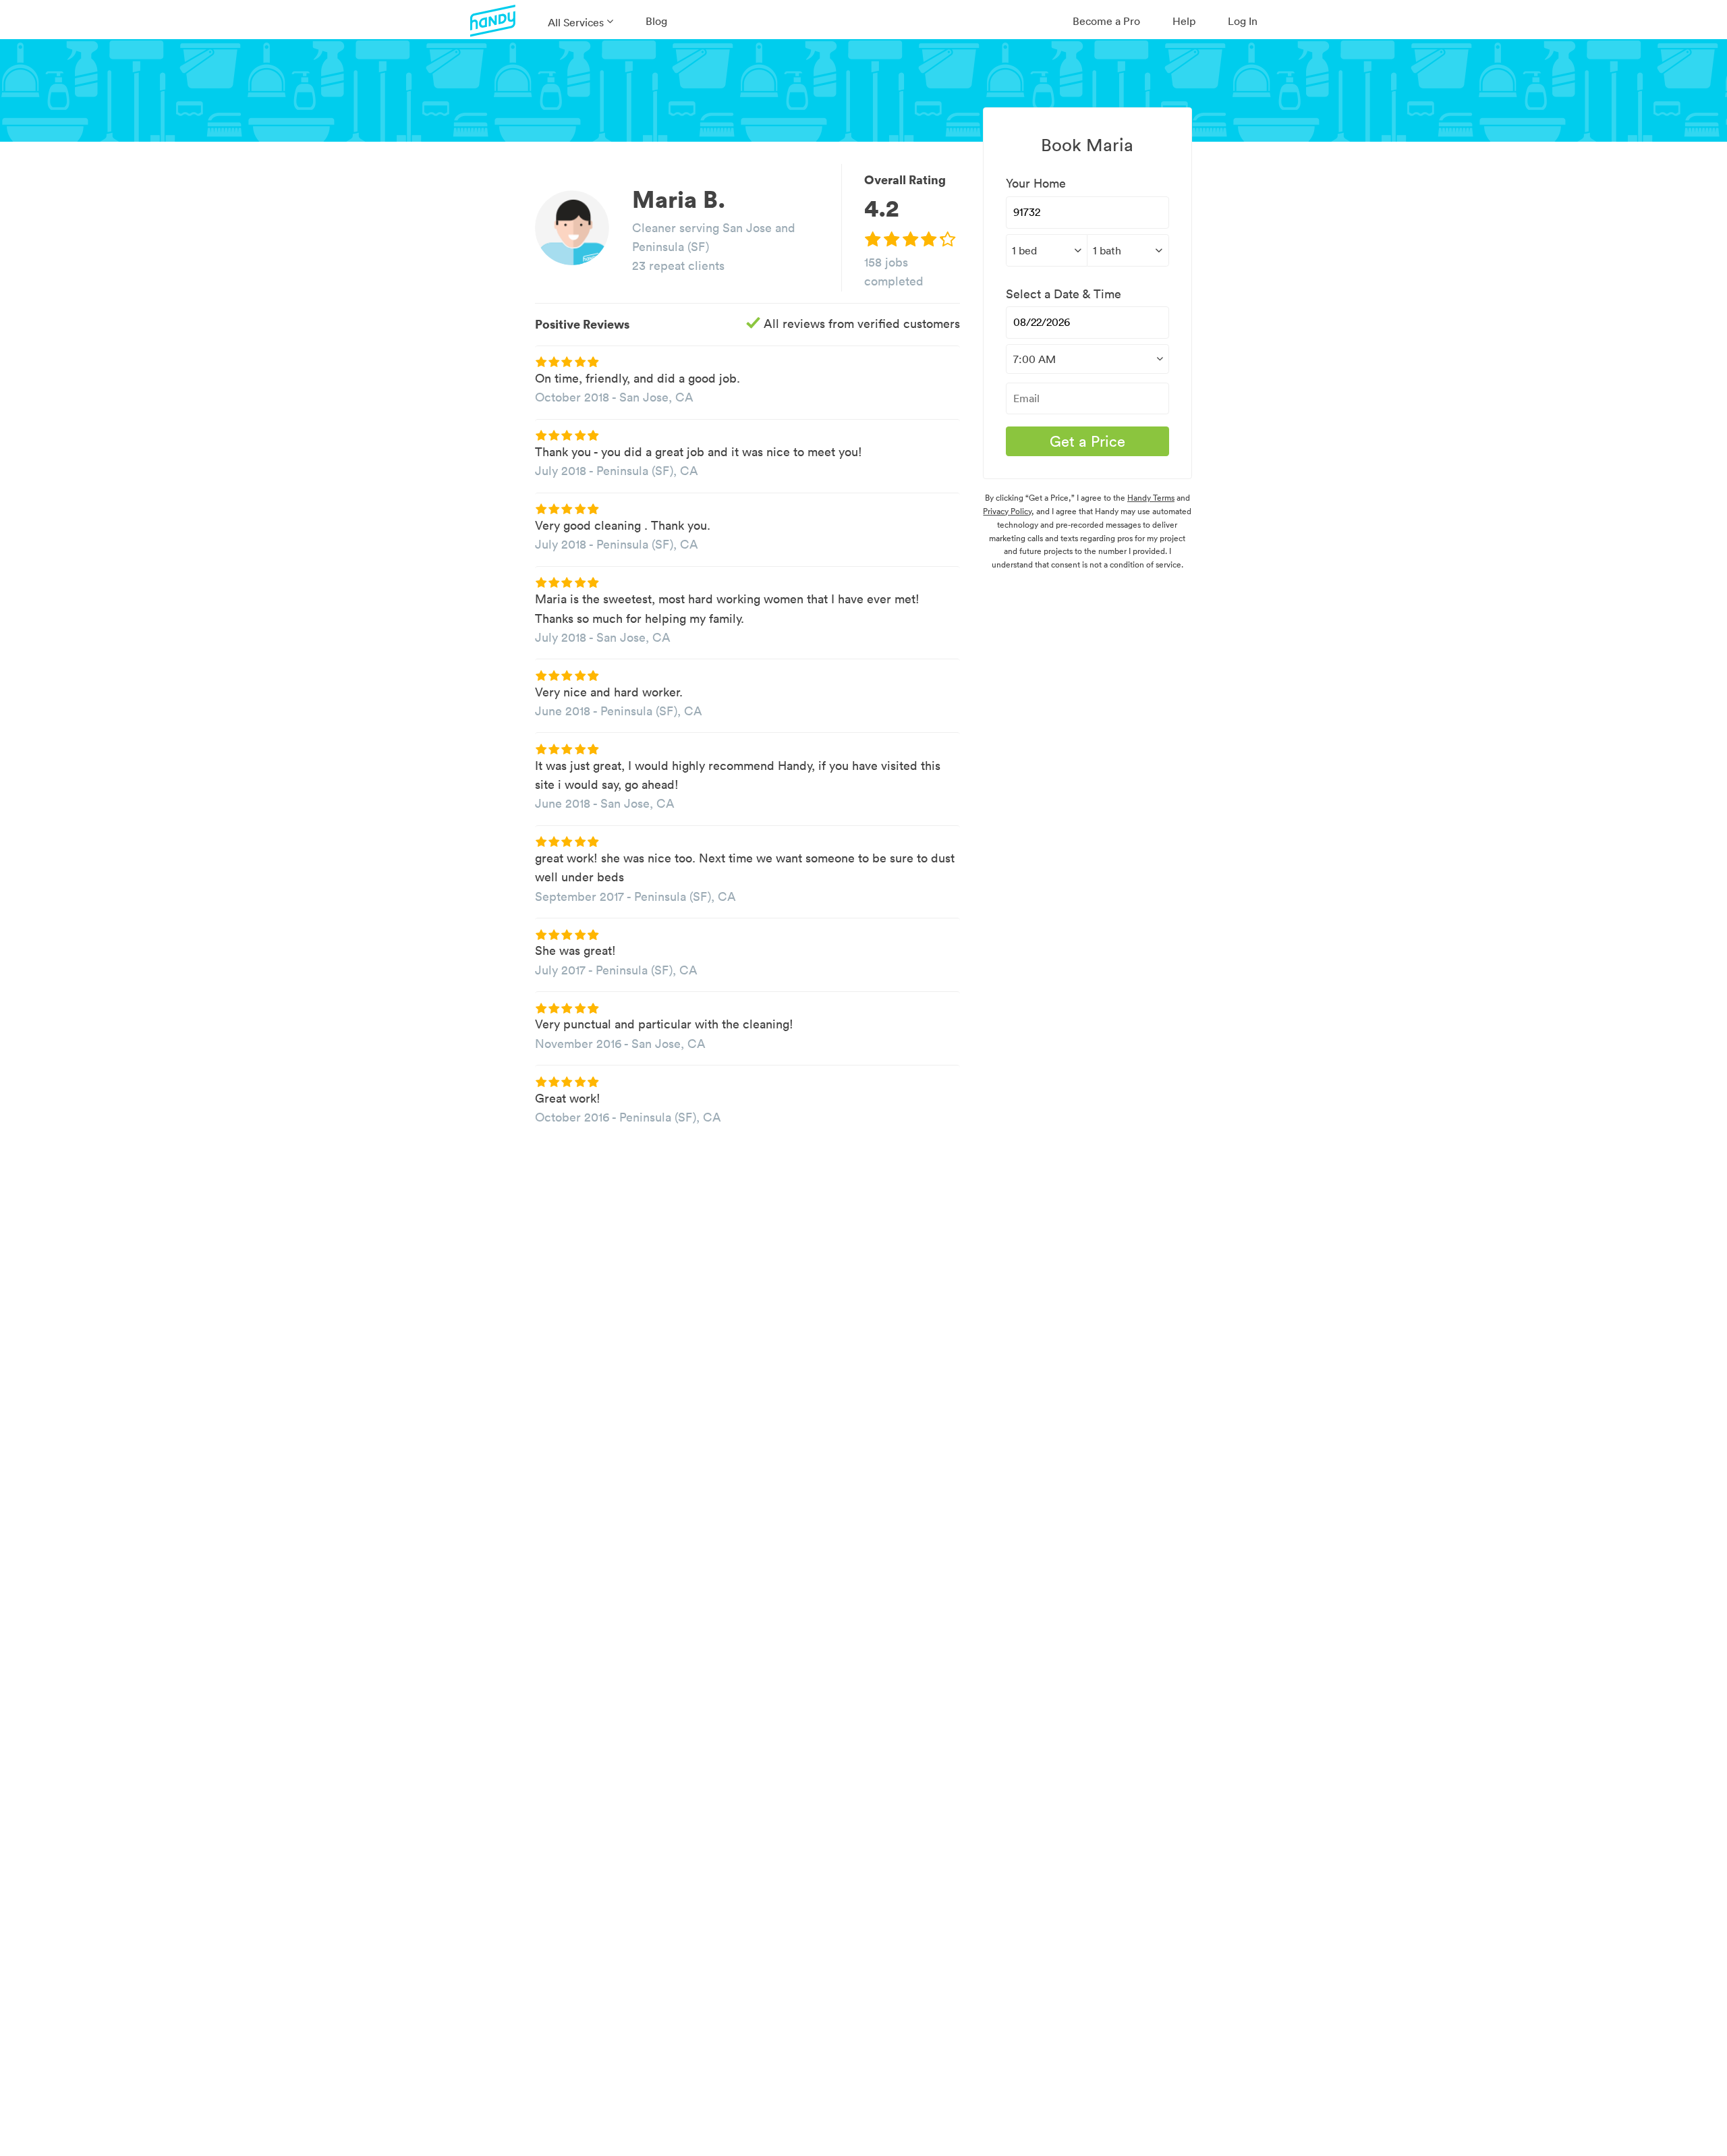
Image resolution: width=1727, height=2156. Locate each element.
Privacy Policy (1007, 511)
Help (1184, 21)
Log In (1243, 21)
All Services (576, 22)
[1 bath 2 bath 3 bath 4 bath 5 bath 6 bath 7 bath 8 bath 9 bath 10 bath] (1128, 250)
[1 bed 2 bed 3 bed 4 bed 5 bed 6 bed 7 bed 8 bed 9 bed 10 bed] (1046, 250)
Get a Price (1087, 441)
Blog (656, 21)
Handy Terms (1151, 498)
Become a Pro (1106, 21)
